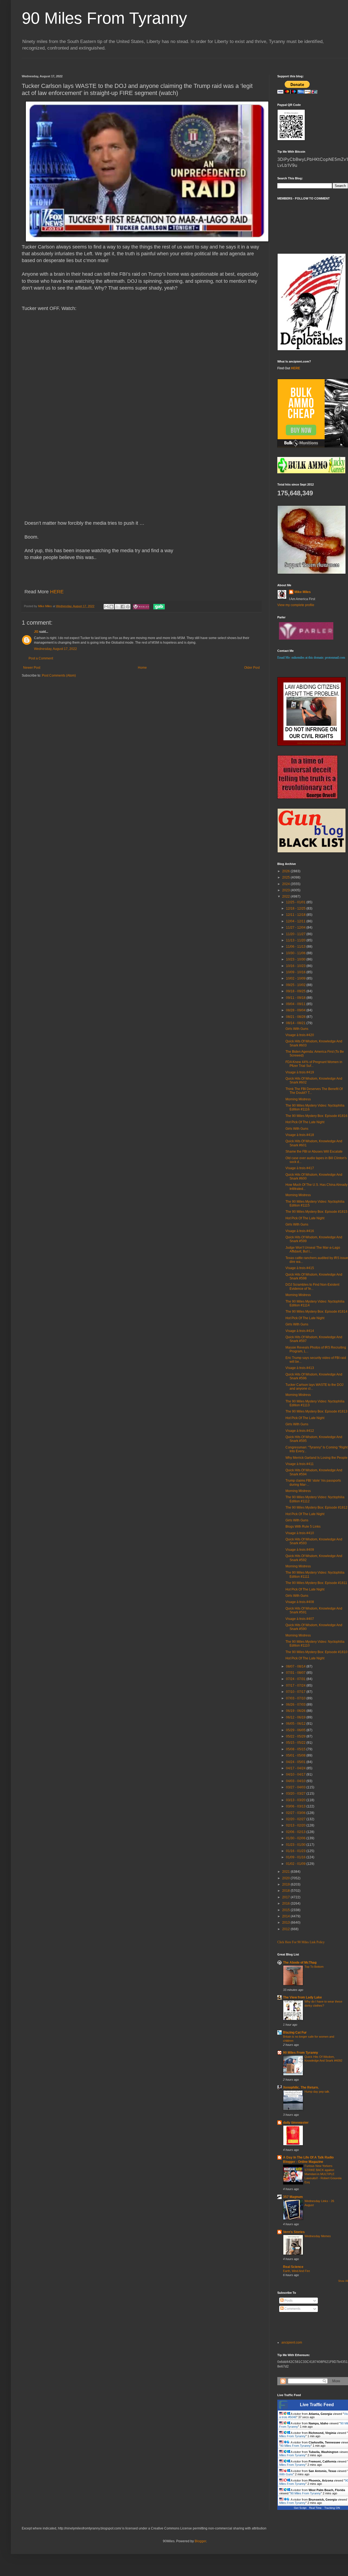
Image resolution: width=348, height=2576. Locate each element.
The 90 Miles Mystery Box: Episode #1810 (316, 1652)
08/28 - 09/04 (296, 1010)
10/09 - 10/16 (296, 972)
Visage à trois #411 (300, 1464)
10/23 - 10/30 (296, 959)
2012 (286, 1929)
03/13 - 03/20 (296, 1800)
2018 (286, 1891)
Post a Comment (41, 658)
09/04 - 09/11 (296, 1004)
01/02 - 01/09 (296, 1864)
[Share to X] (117, 607)
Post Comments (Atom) (59, 676)
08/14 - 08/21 (296, 1023)
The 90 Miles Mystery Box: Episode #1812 (316, 1507)
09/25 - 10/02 (296, 985)
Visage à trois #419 (300, 1072)
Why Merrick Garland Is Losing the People (316, 1458)
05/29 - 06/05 (296, 1730)
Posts (288, 2301)
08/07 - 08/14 (296, 1666)
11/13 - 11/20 (296, 940)
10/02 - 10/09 (296, 978)
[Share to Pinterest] (128, 607)
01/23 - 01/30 (296, 1845)
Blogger (200, 2541)
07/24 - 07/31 (296, 1679)
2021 (286, 1872)
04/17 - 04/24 (296, 1768)
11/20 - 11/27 (296, 934)
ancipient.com (292, 2342)
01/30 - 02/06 (296, 1838)
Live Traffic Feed (317, 2405)
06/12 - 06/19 (296, 1717)
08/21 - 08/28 (296, 1017)
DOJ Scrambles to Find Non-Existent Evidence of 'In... (312, 1287)
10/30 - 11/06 (296, 953)
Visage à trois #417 (300, 1168)
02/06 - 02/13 (296, 1832)
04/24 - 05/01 (296, 1762)
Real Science (293, 2267)
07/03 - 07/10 (296, 1698)
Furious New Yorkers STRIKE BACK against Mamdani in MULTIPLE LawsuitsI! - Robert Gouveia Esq (323, 2174)
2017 (286, 1897)
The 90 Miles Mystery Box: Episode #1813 (316, 1411)
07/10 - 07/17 (296, 1692)
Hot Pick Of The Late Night (305, 1122)
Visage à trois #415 (300, 1268)
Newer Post (32, 668)
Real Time (315, 2508)
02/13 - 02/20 (296, 1825)
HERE (57, 592)
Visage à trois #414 (300, 1331)
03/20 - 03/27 (296, 1794)
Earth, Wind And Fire (296, 2271)
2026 (286, 871)
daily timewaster (296, 2123)
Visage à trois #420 (300, 1035)
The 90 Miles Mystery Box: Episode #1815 (316, 1212)
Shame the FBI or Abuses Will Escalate (314, 1152)
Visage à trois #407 (300, 1619)
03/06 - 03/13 (296, 1806)
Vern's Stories (294, 2232)
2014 (286, 1916)
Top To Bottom (314, 1967)
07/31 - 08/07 (296, 1673)
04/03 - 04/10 (296, 1781)
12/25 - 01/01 (296, 902)
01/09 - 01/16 (296, 1857)
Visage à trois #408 (300, 1602)
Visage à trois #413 (300, 1368)
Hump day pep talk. (317, 2092)
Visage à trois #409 (300, 1550)
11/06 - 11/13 (296, 947)
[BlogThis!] (111, 607)
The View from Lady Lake (302, 1997)
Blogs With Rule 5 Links (303, 1527)
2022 (286, 896)
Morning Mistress (298, 1099)
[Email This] (106, 607)
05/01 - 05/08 (296, 1755)
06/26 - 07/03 (296, 1705)
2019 (286, 1884)
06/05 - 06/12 (296, 1724)
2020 (286, 1878)
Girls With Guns (297, 1029)
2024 (286, 884)
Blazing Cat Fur (295, 2032)
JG (36, 632)
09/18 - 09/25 (296, 991)
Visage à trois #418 (300, 1135)
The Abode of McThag (300, 1963)
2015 (286, 1910)
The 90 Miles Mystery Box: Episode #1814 (316, 1312)
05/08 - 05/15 (296, 1749)
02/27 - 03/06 (296, 1813)
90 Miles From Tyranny (104, 18)
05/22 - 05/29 (296, 1736)
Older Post (252, 668)
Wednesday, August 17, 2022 (55, 649)
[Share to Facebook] (123, 607)
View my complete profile (296, 605)
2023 (286, 890)
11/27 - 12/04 (296, 928)
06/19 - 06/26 (296, 1711)
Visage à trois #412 (300, 1431)
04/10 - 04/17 (296, 1774)
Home (142, 668)
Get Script (300, 2508)
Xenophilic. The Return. (301, 2087)
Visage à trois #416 (300, 1231)
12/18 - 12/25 (296, 908)
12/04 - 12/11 (296, 921)
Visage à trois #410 (300, 1533)
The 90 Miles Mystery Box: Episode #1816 (316, 1116)
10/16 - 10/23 (296, 966)
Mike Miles (303, 592)
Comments (292, 2309)
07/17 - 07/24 (296, 1685)
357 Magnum (293, 2197)
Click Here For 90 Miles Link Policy (301, 1942)
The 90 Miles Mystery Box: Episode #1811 (316, 1583)
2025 (286, 877)
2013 (286, 1923)
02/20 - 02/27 (296, 1819)
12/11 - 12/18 (296, 915)
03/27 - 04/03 (296, 1787)
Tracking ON (332, 2508)
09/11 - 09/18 (296, 998)
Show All (343, 2281)
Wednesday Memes (318, 2236)
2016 (286, 1903)
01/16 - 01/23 (296, 1851)
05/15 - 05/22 (296, 1743)
